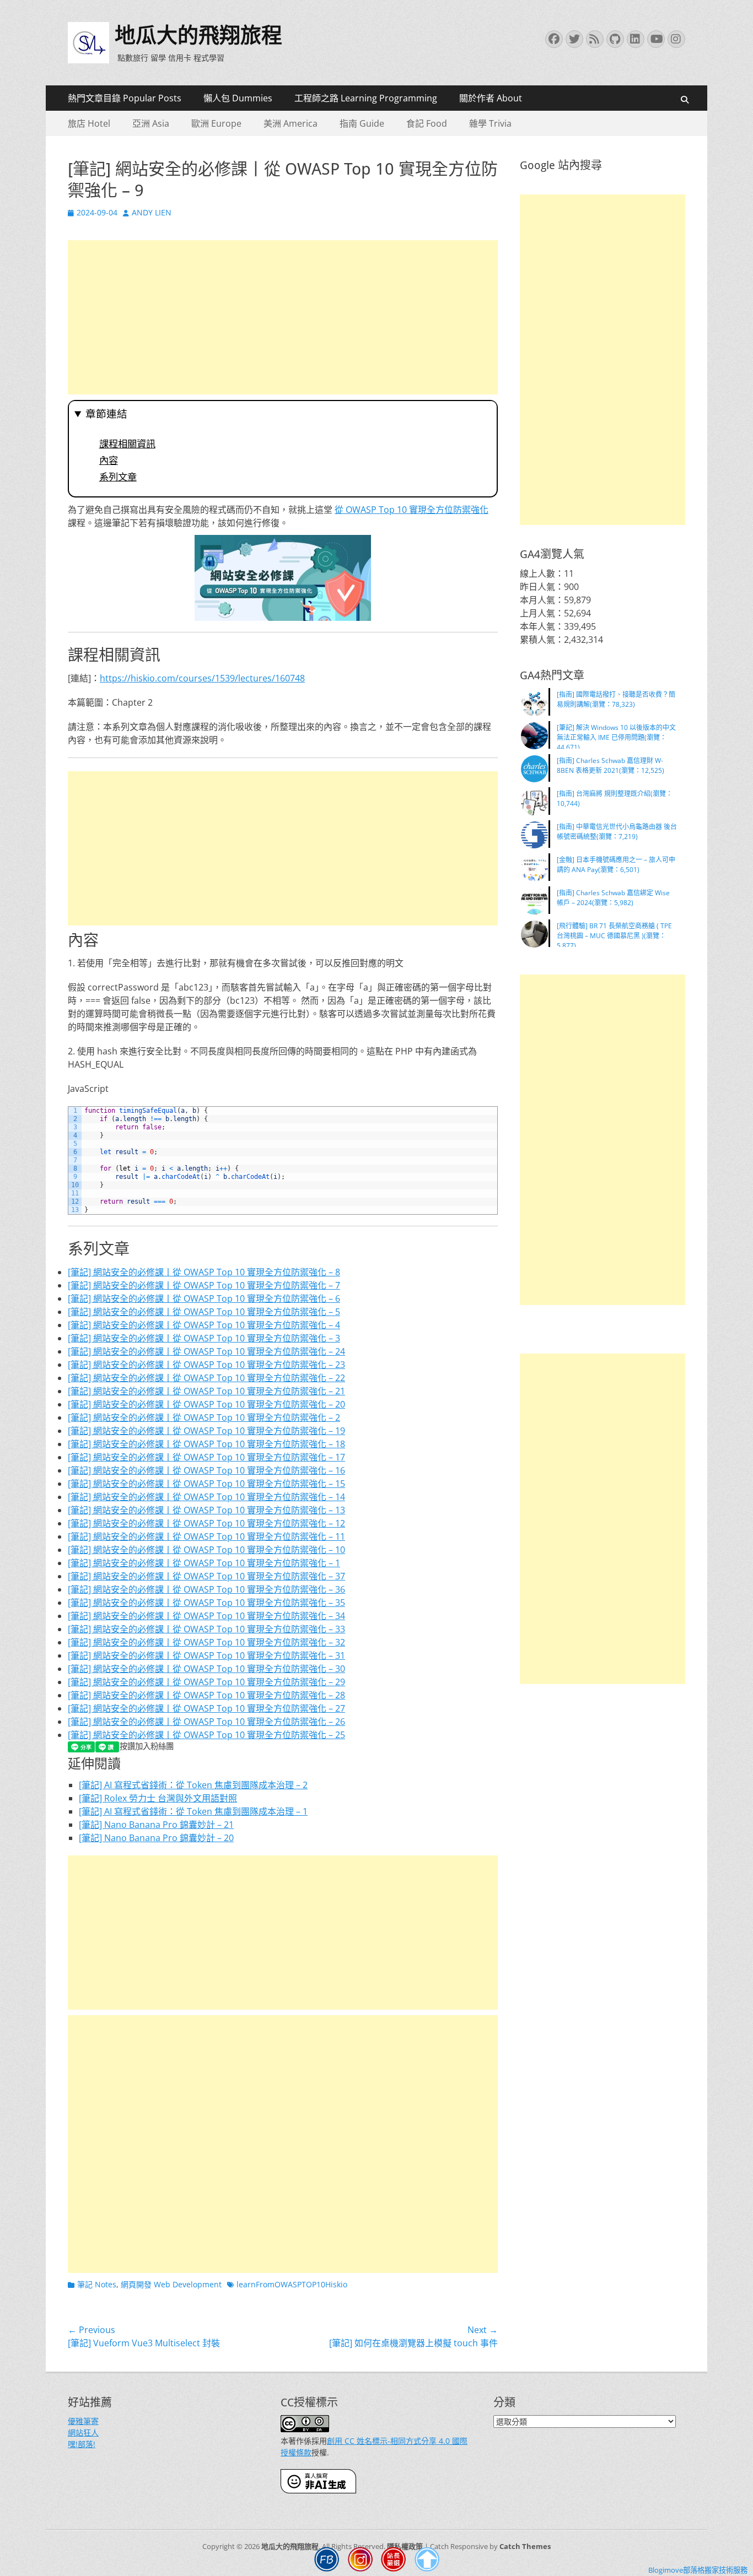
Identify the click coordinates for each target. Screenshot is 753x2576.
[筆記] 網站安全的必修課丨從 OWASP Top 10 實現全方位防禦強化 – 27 (206, 1708)
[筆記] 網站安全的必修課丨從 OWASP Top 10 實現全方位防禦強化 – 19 (206, 1431)
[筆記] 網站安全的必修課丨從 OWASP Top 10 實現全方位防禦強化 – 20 (206, 1404)
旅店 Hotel (89, 123)
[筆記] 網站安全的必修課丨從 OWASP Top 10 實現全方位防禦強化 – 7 (204, 1285)
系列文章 (118, 477)
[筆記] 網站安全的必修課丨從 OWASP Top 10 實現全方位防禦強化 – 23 (206, 1365)
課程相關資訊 (127, 444)
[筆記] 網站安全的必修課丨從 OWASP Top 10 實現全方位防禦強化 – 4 (204, 1325)
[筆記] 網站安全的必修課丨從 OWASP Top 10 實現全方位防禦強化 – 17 (206, 1457)
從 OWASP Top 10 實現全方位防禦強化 (412, 510)
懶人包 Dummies (238, 98)
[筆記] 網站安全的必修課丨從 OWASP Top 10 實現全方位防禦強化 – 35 (206, 1603)
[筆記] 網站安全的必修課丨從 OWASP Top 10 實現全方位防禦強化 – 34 (206, 1616)
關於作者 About (491, 98)
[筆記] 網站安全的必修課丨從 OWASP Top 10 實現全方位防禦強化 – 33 (206, 1629)
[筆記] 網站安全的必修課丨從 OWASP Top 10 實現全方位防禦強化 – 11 (206, 1536)
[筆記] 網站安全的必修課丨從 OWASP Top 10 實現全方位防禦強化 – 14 (206, 1497)
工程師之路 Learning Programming (366, 98)
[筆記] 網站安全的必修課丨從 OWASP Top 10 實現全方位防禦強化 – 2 (204, 1417)
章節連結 (106, 414)
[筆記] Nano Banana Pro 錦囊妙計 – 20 (156, 1838)
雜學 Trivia (490, 123)
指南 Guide (362, 123)
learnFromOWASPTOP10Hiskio (292, 2284)
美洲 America (291, 123)
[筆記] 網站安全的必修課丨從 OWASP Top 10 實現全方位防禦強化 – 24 (206, 1351)
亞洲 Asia (151, 123)
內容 (109, 461)
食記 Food (427, 123)
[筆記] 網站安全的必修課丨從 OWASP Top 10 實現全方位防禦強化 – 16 (206, 1470)
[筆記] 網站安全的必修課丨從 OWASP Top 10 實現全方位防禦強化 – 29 (206, 1682)
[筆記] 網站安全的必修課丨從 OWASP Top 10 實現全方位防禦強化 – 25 (206, 1735)
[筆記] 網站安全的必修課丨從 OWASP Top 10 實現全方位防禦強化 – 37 (206, 1576)
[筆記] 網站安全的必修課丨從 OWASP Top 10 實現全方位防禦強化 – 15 (206, 1484)
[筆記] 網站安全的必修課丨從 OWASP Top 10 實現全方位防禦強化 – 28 (206, 1695)
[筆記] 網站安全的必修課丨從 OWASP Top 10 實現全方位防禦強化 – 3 (204, 1338)
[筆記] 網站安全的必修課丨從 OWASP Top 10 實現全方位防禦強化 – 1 (204, 1563)
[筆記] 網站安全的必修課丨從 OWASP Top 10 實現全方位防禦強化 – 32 (206, 1642)
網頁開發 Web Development (171, 2284)
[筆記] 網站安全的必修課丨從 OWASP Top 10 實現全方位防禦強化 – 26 (206, 1722)
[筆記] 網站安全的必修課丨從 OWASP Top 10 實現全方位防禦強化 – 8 (204, 1272)
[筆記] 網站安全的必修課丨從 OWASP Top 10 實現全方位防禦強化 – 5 (204, 1312)
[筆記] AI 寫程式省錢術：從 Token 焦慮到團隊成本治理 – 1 (193, 1811)
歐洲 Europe (216, 123)
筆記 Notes (97, 2284)
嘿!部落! (82, 2444)
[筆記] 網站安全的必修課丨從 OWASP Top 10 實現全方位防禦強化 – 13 (206, 1510)
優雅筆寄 (83, 2421)
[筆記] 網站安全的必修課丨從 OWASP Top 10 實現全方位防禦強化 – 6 (204, 1298)
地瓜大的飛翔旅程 (198, 35)
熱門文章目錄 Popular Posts (125, 98)
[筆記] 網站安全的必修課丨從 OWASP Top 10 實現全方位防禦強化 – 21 (206, 1391)
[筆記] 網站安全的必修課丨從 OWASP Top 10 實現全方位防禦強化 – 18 (206, 1444)
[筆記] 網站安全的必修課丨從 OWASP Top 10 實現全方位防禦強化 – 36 (206, 1589)
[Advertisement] (283, 317)
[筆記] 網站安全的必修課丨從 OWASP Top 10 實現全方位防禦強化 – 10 (206, 1550)
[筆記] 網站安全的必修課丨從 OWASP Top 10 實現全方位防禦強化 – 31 (206, 1655)
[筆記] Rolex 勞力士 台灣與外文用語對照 (158, 1798)
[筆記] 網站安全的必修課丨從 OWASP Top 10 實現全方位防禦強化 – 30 (206, 1669)
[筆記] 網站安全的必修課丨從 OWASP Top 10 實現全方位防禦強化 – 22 (206, 1378)
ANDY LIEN (152, 212)
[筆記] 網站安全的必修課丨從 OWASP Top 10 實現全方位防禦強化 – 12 (206, 1523)
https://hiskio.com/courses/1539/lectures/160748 (202, 678)
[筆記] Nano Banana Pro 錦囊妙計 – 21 (156, 1825)
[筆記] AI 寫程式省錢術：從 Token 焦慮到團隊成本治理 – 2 (193, 1785)
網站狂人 (83, 2432)
